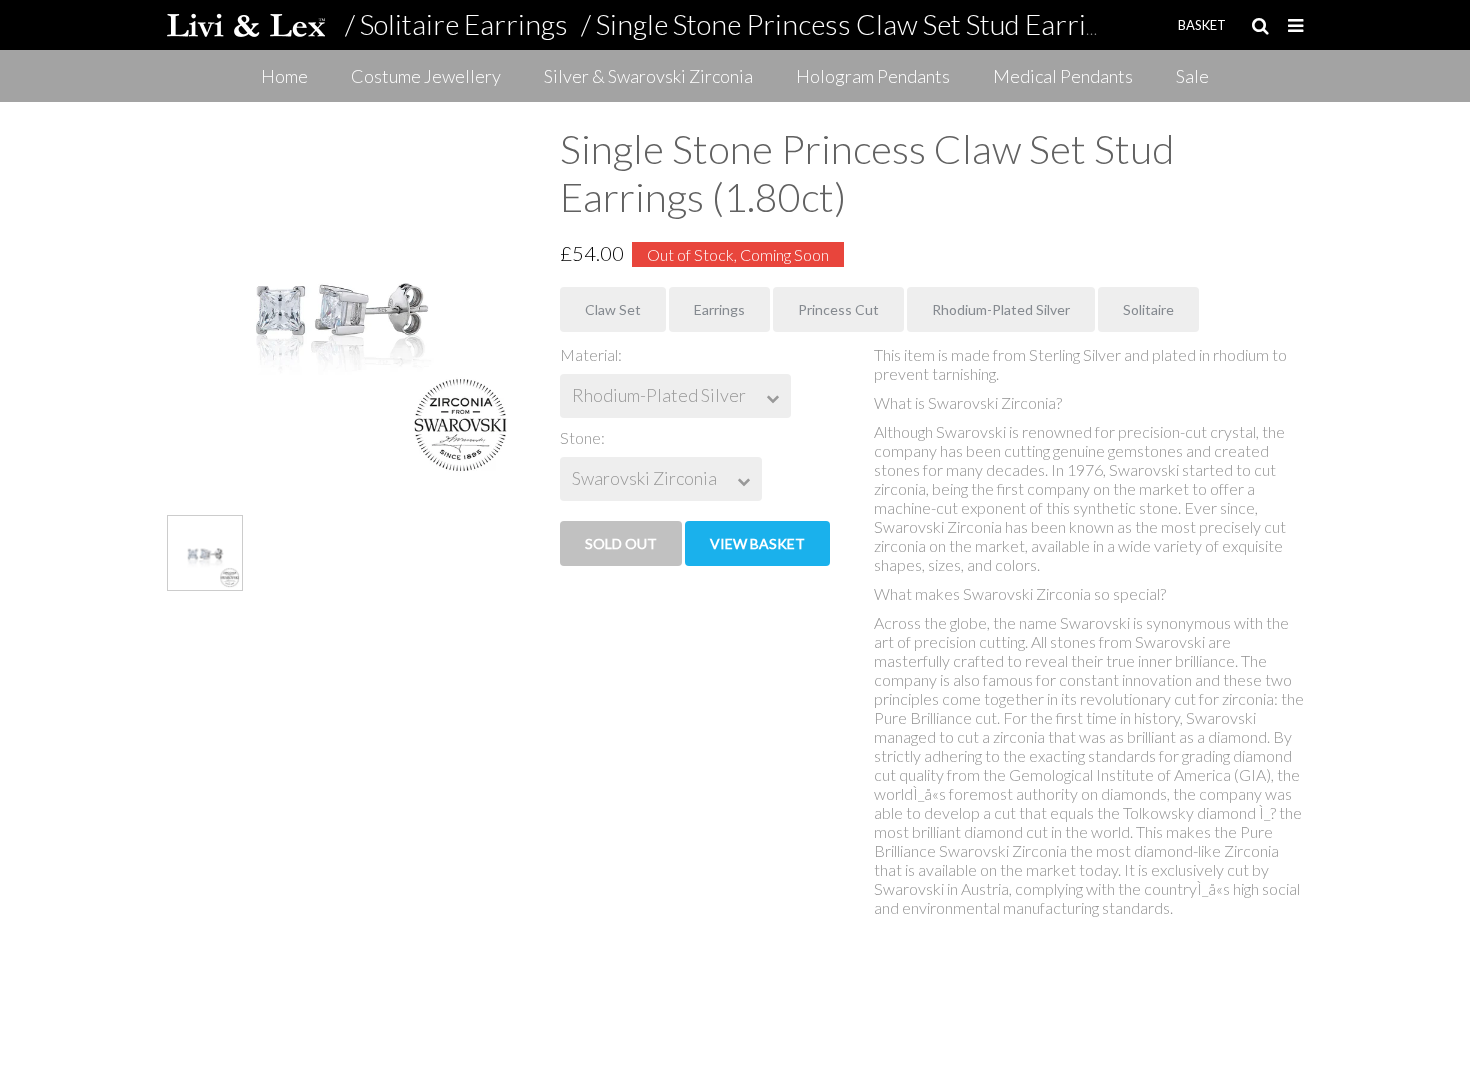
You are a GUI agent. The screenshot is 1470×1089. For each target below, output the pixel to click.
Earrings (719, 309)
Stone (580, 437)
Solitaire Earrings (464, 24)
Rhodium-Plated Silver (1001, 309)
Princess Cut (838, 309)
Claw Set (613, 309)
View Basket (757, 543)
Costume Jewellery (426, 76)
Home (284, 76)
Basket (1202, 25)
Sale (1192, 76)
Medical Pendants (1063, 76)
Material (589, 354)
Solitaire (1148, 309)
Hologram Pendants (873, 76)
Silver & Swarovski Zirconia (648, 76)
